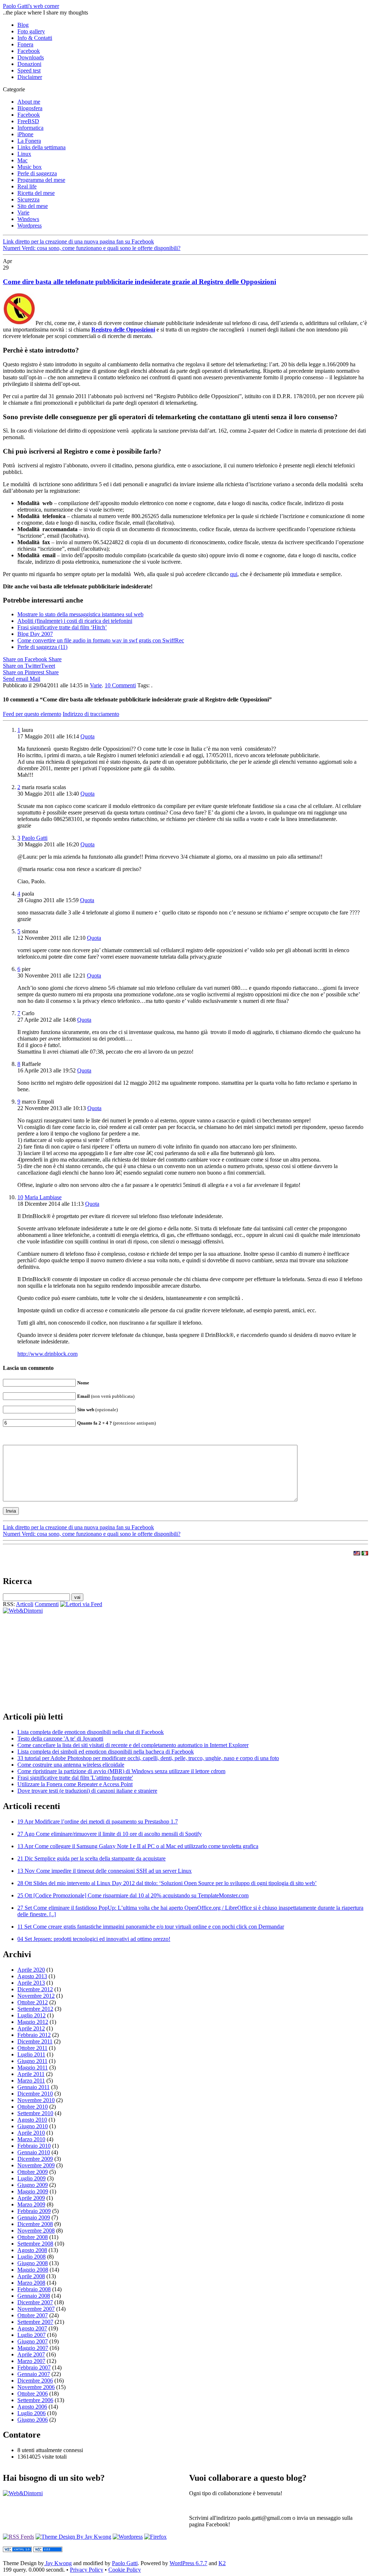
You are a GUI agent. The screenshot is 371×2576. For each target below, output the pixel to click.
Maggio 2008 (33, 2270)
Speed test (29, 70)
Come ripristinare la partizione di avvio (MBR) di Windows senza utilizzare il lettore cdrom (121, 1771)
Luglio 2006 (32, 2413)
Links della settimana (41, 147)
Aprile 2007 (31, 2354)
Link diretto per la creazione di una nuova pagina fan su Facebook (78, 241)
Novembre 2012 (36, 1996)
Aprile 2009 (31, 2198)
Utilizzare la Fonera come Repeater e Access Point (75, 1784)
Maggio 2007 (33, 2348)
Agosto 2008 (32, 2250)
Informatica (30, 128)
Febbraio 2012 (34, 2035)
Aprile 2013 (31, 1983)
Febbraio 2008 (34, 2289)
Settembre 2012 (35, 2009)
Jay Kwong (58, 2563)
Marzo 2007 (31, 2361)
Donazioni (29, 64)
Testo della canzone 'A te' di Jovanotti (60, 1739)
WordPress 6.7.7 (188, 2563)
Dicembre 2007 (35, 2302)
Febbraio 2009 (34, 2211)
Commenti (47, 1604)
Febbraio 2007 (34, 2367)
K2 (222, 2563)
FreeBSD (28, 121)
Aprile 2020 (31, 1970)
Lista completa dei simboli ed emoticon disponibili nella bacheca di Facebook (106, 1752)
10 (120, 685)
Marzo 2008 (31, 2283)
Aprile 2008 (31, 2276)
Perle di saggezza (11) (42, 647)
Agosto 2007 (32, 2328)
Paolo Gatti (35, 838)
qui (234, 574)
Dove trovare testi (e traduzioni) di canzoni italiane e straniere (87, 1791)
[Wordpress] (128, 2537)
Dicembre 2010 (35, 2094)
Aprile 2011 (31, 2074)
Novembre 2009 (36, 2165)
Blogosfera (30, 108)
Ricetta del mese (36, 193)
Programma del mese (41, 180)
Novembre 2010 (36, 2100)
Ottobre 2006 (33, 2394)
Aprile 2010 (31, 2133)
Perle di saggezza (37, 173)
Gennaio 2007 (34, 2374)
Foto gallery (31, 31)
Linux (24, 154)
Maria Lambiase (43, 1197)
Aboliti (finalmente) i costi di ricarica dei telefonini (75, 621)
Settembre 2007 (35, 2322)
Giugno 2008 (33, 2263)
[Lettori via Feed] (81, 1604)
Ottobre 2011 (32, 2048)
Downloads (31, 57)
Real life (27, 186)
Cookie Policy (125, 2570)
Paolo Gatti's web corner (31, 6)
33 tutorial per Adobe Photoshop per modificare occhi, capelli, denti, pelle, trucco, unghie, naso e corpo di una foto (148, 1758)
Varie (23, 212)
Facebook (29, 51)
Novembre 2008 (36, 2231)
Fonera (25, 44)
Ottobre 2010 (33, 2107)
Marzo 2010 (31, 2139)
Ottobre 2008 (33, 2237)
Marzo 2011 (31, 2081)
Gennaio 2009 (34, 2217)
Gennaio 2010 (34, 2152)
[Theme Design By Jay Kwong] (73, 2537)
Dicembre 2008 (35, 2224)
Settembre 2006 (35, 2400)
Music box (30, 167)
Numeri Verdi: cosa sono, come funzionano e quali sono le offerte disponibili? (92, 248)
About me (29, 102)
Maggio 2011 (33, 2068)
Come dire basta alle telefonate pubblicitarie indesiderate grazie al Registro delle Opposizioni (139, 282)
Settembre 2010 (35, 2113)
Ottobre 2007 (33, 2315)
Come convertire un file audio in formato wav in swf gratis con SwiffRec (101, 640)
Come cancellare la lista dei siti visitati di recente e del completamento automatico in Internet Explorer (133, 1745)
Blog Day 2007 (35, 634)
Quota (87, 736)
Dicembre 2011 (35, 2041)
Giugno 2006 (33, 2420)
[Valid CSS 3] (48, 2550)
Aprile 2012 (31, 2028)
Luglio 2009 (32, 2178)
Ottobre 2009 (33, 2172)
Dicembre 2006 (35, 2381)
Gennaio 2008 (34, 2296)
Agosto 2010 (32, 2120)
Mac (22, 160)
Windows (28, 219)
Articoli (25, 1604)
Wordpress (30, 226)
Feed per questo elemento (32, 714)
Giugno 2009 (33, 2185)
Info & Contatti (35, 38)
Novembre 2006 (36, 2387)
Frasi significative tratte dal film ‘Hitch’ (62, 627)
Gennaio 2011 (34, 2087)
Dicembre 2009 (35, 2159)
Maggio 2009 (33, 2191)
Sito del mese (33, 206)
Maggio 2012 (33, 2022)
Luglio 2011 (31, 2054)
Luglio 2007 (32, 2335)
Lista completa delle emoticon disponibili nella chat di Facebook (91, 1732)
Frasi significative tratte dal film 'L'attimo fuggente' (75, 1778)
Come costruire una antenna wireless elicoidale (71, 1765)
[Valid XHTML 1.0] (17, 2550)
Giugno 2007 (33, 2341)
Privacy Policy (87, 2570)
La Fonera (29, 141)
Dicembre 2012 (35, 1989)
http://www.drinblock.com (47, 1354)
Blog (23, 25)
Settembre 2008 (35, 2244)
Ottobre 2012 (33, 2002)
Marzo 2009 (31, 2204)
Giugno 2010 (33, 2126)
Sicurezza (28, 199)
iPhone (25, 134)
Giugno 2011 (32, 2061)
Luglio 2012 (32, 2015)
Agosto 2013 (32, 1976)
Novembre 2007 (36, 2309)
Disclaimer (30, 77)
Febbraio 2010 (34, 2146)
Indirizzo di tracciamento (91, 714)
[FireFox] (155, 2537)
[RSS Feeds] (18, 2537)
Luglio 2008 (32, 2257)
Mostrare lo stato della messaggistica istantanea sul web (80, 614)
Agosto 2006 (32, 2407)
